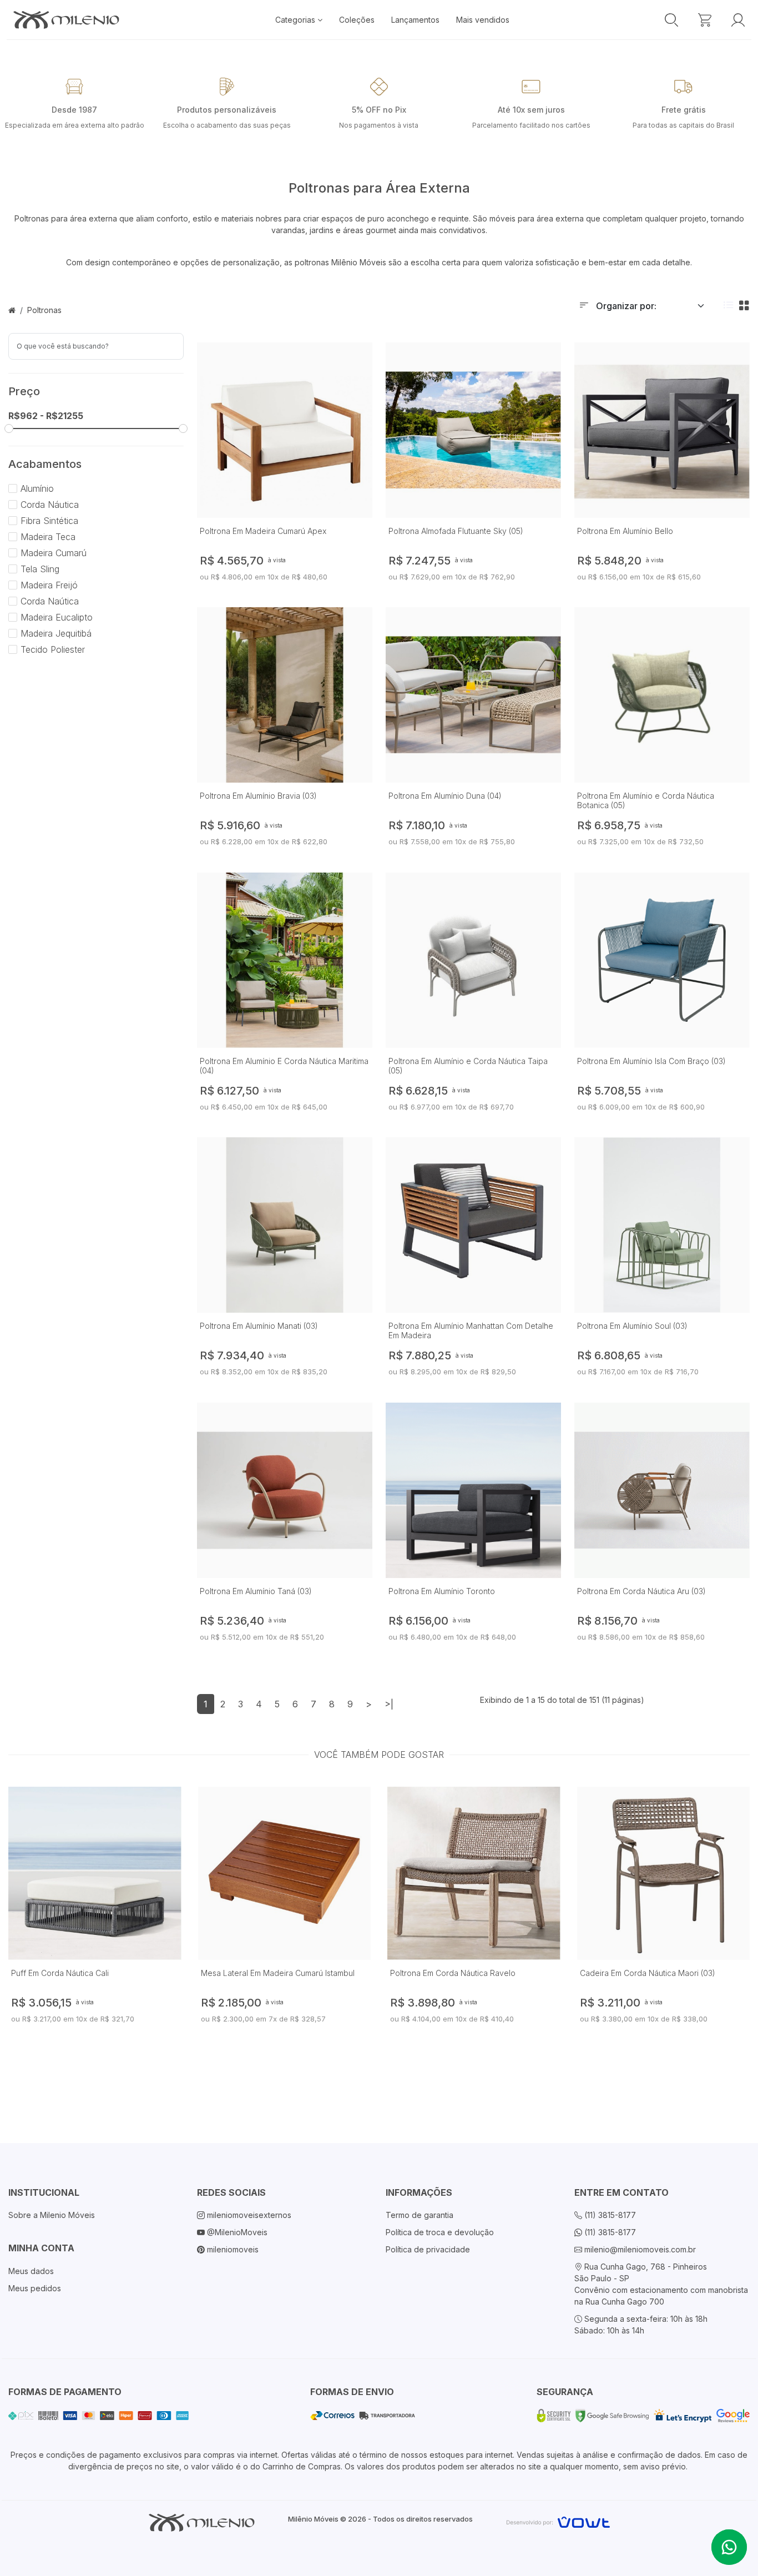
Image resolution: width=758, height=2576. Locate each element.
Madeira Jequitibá (55, 633)
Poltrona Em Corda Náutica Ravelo (453, 1973)
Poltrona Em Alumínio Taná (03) (256, 1591)
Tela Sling (39, 569)
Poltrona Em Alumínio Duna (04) (445, 796)
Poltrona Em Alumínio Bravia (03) (258, 796)
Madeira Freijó (48, 585)
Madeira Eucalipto (55, 617)
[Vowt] (558, 2521)
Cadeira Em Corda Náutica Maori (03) (648, 1973)
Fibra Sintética (48, 521)
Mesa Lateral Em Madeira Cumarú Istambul (278, 1973)
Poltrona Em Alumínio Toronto (442, 1591)
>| (389, 1704)
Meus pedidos (35, 2288)
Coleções (357, 20)
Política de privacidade (428, 2249)
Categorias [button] (296, 20)
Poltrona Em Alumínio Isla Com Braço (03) (651, 1061)
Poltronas (44, 310)
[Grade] (744, 306)
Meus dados (31, 2271)
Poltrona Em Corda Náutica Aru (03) (641, 1591)
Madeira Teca (47, 537)
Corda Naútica (48, 601)
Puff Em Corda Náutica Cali (60, 1973)
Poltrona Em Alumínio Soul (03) (632, 1326)
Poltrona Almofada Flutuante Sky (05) (456, 531)
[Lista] (729, 306)
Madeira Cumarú (52, 553)
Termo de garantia (420, 2215)
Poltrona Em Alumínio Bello (625, 531)
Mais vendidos (483, 20)
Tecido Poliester (51, 649)
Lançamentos (415, 20)
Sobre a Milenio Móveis (52, 2215)
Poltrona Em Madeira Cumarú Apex (263, 531)
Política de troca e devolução (440, 2232)
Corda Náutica (48, 505)
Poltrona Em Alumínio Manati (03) (259, 1326)
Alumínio (36, 488)
